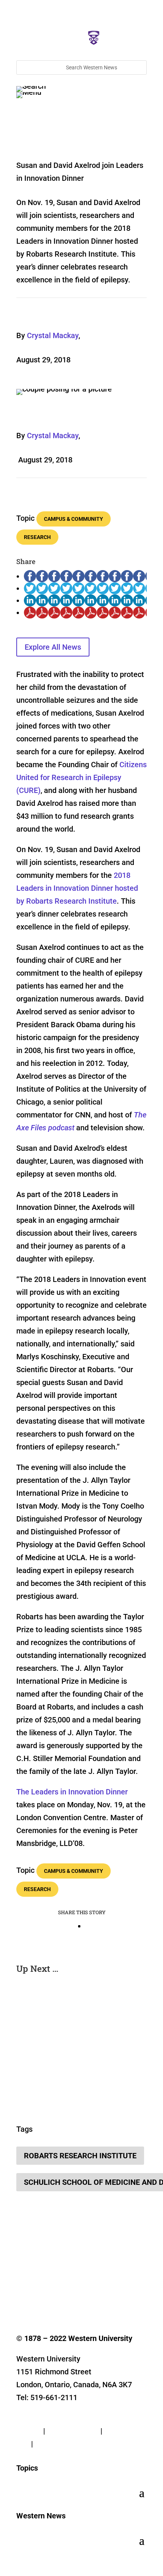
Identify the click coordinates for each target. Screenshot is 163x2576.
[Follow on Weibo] (22, 2289)
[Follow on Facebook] (22, 2274)
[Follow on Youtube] (83, 2274)
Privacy (29, 2431)
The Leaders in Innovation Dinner (72, 1792)
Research (37, 537)
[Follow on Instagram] (53, 2274)
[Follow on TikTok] (98, 2274)
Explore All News (53, 647)
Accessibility (56, 2444)
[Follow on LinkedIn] (68, 2274)
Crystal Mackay (53, 335)
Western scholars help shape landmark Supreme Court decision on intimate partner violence (81, 2046)
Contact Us (35, 2418)
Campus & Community (74, 519)
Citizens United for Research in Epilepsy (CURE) (81, 777)
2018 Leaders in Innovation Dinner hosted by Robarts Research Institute (77, 888)
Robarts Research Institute (80, 2156)
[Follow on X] (38, 2274)
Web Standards (73, 2431)
